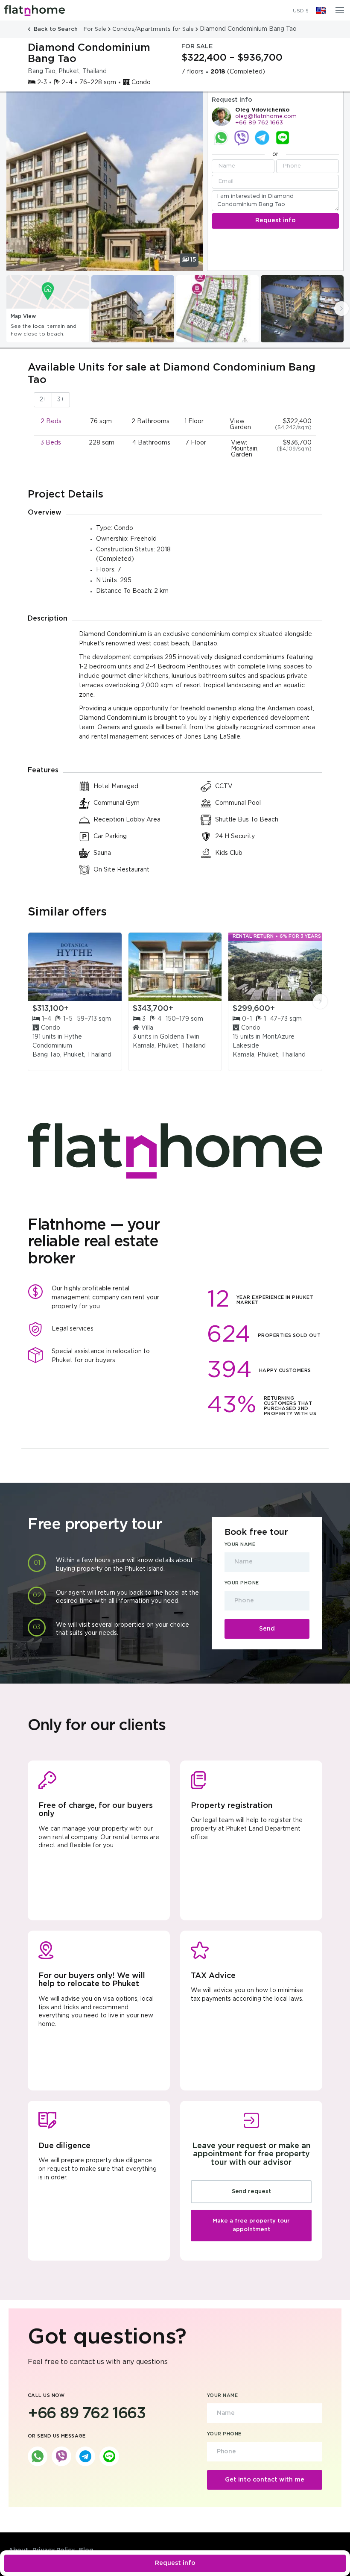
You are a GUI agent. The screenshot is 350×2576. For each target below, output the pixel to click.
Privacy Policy (54, 2550)
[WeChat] (283, 138)
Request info (175, 2563)
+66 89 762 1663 (259, 123)
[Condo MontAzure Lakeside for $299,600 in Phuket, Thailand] (275, 967)
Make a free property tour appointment (251, 2225)
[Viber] (242, 138)
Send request (251, 2192)
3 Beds (51, 443)
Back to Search (56, 29)
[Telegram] (262, 138)
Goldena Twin (179, 1037)
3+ (61, 400)
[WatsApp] (221, 138)
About (18, 2550)
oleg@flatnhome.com (266, 116)
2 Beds (51, 421)
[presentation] (341, 309)
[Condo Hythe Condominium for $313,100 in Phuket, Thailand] (75, 967)
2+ (43, 400)
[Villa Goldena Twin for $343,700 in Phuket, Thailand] (175, 967)
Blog (86, 2550)
